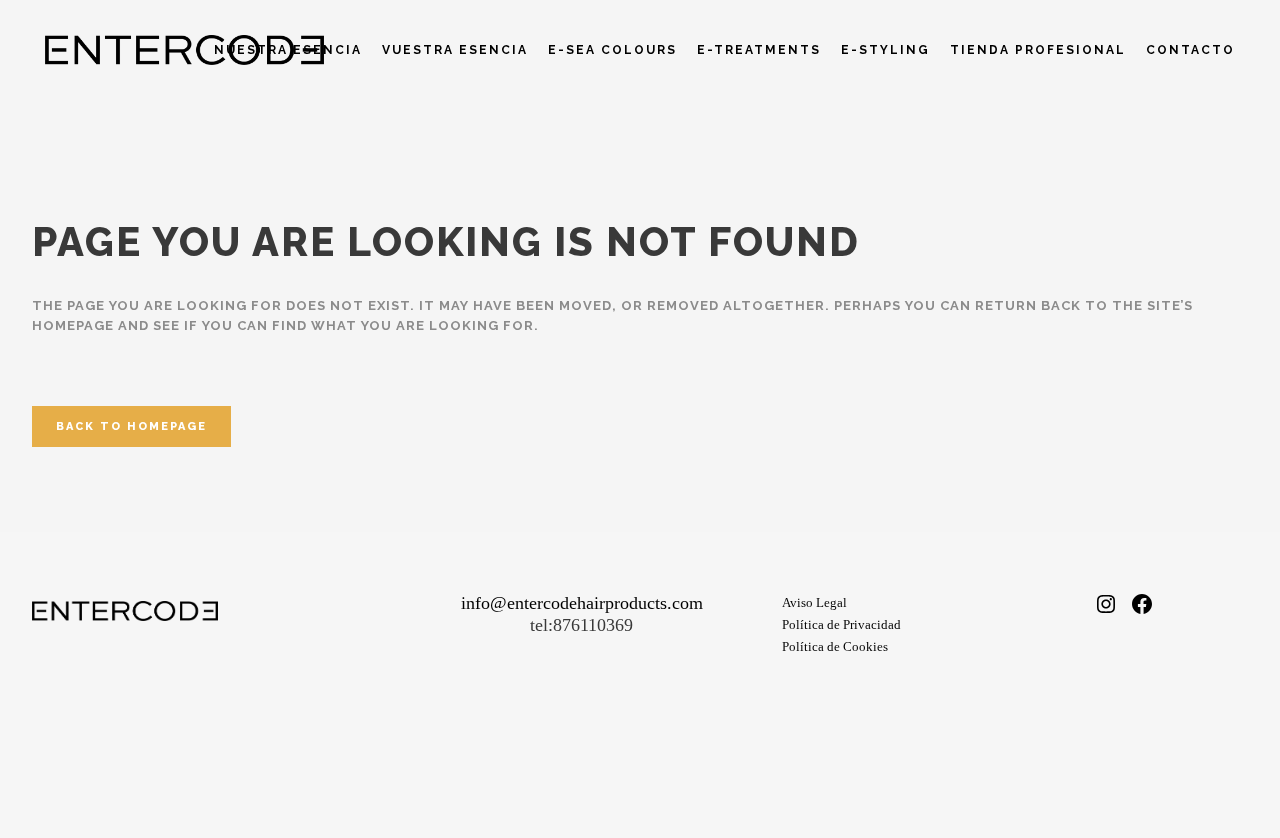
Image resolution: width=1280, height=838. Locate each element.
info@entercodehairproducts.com (582, 603)
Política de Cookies (835, 646)
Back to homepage (131, 426)
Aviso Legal (814, 602)
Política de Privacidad (841, 624)
